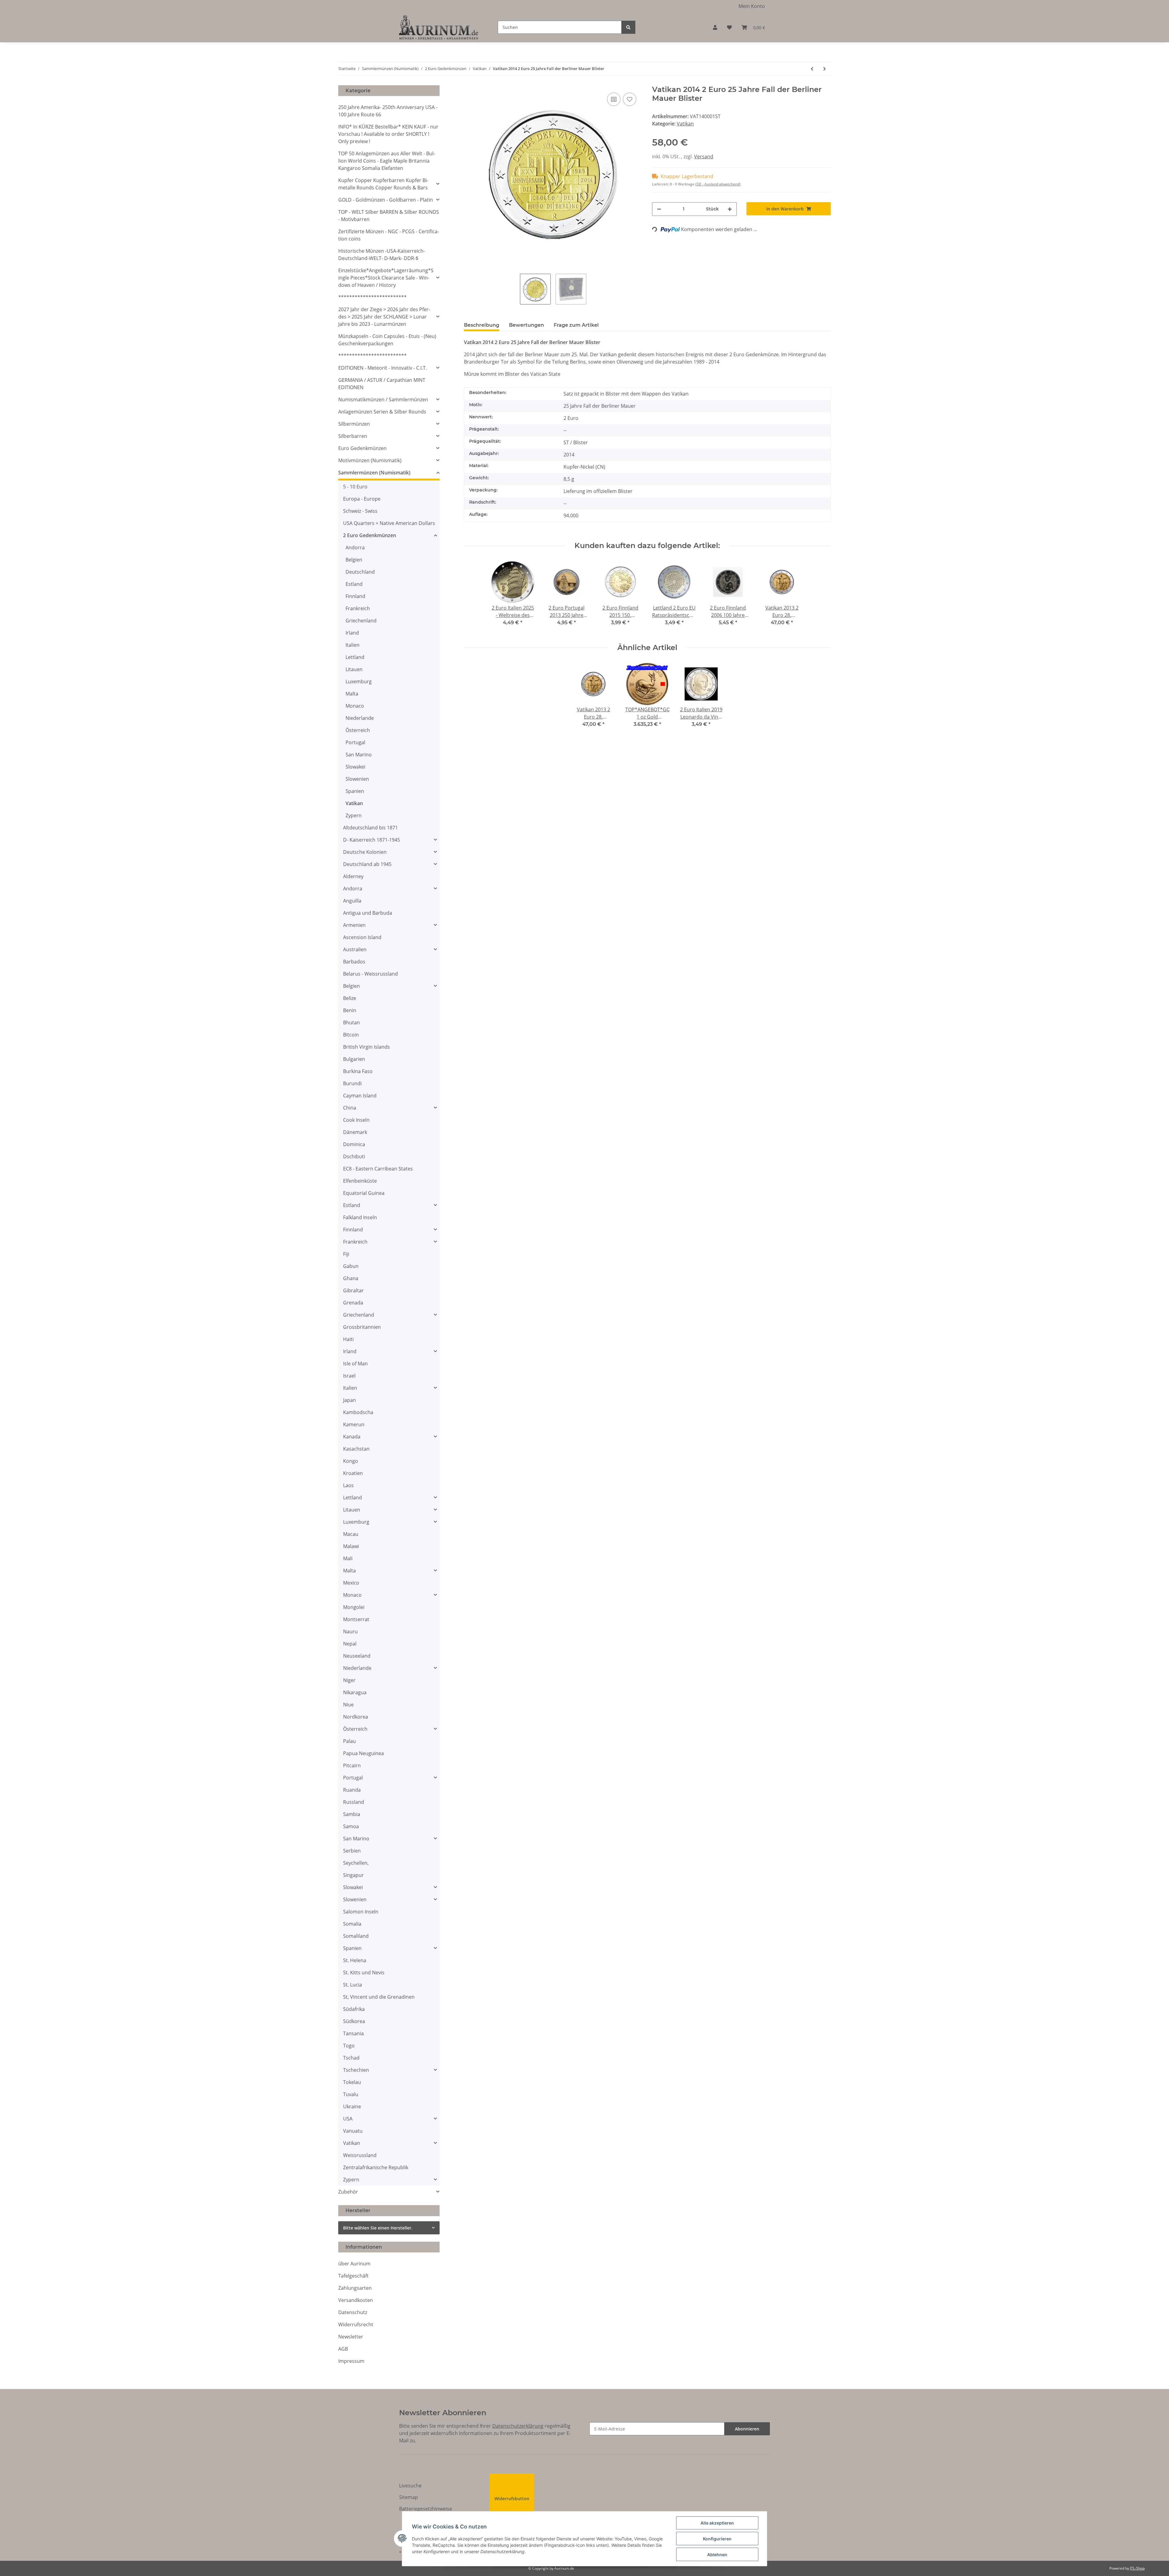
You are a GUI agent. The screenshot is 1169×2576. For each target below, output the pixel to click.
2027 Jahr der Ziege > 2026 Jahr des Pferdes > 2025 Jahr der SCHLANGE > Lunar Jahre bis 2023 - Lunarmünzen (384, 317)
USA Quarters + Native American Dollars (389, 523)
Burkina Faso (358, 1071)
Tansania (353, 2033)
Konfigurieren (717, 2539)
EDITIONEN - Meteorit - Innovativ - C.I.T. (383, 368)
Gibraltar (353, 1290)
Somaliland (356, 1936)
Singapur (353, 1875)
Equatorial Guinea (364, 1193)
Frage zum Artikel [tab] (576, 325)
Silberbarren (353, 436)
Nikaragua (355, 1692)
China (350, 1108)
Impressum (351, 2361)
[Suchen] (628, 27)
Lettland (355, 657)
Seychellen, (356, 1863)
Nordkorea (356, 1717)
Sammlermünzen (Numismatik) (374, 473)
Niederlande (360, 718)
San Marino (359, 755)
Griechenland (361, 621)
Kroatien (353, 1473)
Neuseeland (357, 1656)
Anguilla (352, 901)
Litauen (354, 669)
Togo (349, 2046)
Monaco (355, 706)
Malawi (351, 1546)
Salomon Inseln (361, 1912)
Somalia (352, 1924)
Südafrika (354, 2009)
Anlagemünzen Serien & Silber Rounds (382, 412)
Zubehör (348, 2192)
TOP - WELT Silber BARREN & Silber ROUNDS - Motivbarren (389, 216)
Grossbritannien (362, 1327)
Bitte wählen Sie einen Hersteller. (378, 2228)
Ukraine (352, 2106)
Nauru (350, 1631)
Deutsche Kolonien (365, 852)
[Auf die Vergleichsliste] (614, 99)
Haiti (348, 1339)
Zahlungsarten (355, 2288)
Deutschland (360, 572)
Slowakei (355, 767)
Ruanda (352, 1790)
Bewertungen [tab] (527, 325)
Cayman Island (360, 1096)
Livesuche (410, 2486)
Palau (349, 1741)
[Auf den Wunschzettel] (630, 99)
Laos (348, 1485)
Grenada (353, 1303)
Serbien (352, 1851)
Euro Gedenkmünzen (362, 448)
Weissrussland (360, 2155)
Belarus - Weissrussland (370, 974)
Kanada (352, 1437)
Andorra (355, 547)
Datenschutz (353, 2312)
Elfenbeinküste (360, 1181)
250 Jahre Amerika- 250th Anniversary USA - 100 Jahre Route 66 (388, 111)
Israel (349, 1376)
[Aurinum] (439, 27)
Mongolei (354, 1607)
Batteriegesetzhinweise (426, 2509)
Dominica (354, 1144)
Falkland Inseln (360, 1217)
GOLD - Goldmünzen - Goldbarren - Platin (386, 200)
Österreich (358, 730)
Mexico (351, 1583)
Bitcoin (351, 1035)
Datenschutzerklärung (518, 2426)
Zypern (354, 815)
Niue (348, 1705)
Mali (348, 1558)
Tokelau (352, 2082)
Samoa (351, 1826)
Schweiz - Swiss (360, 511)
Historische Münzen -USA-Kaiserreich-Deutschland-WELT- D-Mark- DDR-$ (382, 255)
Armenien (354, 925)
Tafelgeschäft (353, 2276)
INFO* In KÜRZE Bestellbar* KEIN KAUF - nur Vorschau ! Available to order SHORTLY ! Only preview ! (388, 134)
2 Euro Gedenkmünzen (370, 535)
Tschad (351, 2058)
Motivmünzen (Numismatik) (370, 460)
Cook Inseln (356, 1120)
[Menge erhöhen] (730, 209)
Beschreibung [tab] (482, 325)
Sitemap (409, 2497)
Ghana (351, 1278)
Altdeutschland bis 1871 (370, 828)
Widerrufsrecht (356, 2324)
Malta (352, 694)
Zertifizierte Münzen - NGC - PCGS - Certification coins (389, 235)
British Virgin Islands (367, 1047)
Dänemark (355, 1132)
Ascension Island (362, 937)
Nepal (350, 1644)
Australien (355, 949)
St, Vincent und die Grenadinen (379, 1997)
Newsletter (351, 2337)
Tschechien (356, 2070)
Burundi (352, 1083)
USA (348, 2119)
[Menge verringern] (659, 209)
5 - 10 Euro (355, 487)
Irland (352, 633)
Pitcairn (352, 1765)
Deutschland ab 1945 (367, 864)
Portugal (355, 742)
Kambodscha (358, 1412)
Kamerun (354, 1424)
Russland (354, 1802)
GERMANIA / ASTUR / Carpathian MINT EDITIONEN (382, 384)
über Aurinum (354, 2264)
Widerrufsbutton (512, 2499)
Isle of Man (355, 1364)
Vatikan (685, 124)
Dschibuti (354, 1156)
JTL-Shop (1137, 2568)
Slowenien (357, 779)
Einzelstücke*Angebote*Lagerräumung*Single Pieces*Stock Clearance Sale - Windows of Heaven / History (386, 278)
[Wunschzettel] (729, 27)
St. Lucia (353, 1985)
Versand (704, 157)
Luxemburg (359, 681)
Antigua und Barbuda (368, 913)
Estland (354, 584)
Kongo (351, 1461)
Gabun (351, 1266)
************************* (372, 297)
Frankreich (358, 608)
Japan (349, 1400)
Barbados (354, 962)
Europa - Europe (362, 499)
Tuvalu (351, 2094)
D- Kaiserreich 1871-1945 (372, 840)
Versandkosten (356, 2300)
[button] (715, 27)
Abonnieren (747, 2429)
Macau (351, 1534)
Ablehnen (717, 2555)
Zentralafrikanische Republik (376, 2167)
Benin (350, 1010)
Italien (353, 645)
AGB (343, 2349)
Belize (350, 998)
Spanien (355, 791)
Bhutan (351, 1022)
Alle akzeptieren (717, 2523)
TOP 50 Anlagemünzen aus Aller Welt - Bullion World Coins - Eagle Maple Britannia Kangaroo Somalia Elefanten (387, 161)
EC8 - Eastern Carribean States (378, 1169)
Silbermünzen (354, 424)
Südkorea (354, 2021)
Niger (349, 1680)
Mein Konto (752, 6)
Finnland (355, 596)
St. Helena (355, 1960)
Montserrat (356, 1619)
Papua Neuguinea (363, 1753)
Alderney (353, 876)
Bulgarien (354, 1059)
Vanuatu (353, 2131)
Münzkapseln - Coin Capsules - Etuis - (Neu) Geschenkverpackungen (387, 340)
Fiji (346, 1254)
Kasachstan (356, 1449)
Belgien (354, 560)
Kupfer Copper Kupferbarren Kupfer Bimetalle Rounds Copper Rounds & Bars (383, 184)
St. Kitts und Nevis (364, 1972)
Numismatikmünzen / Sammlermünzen (383, 399)
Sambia (352, 1814)
